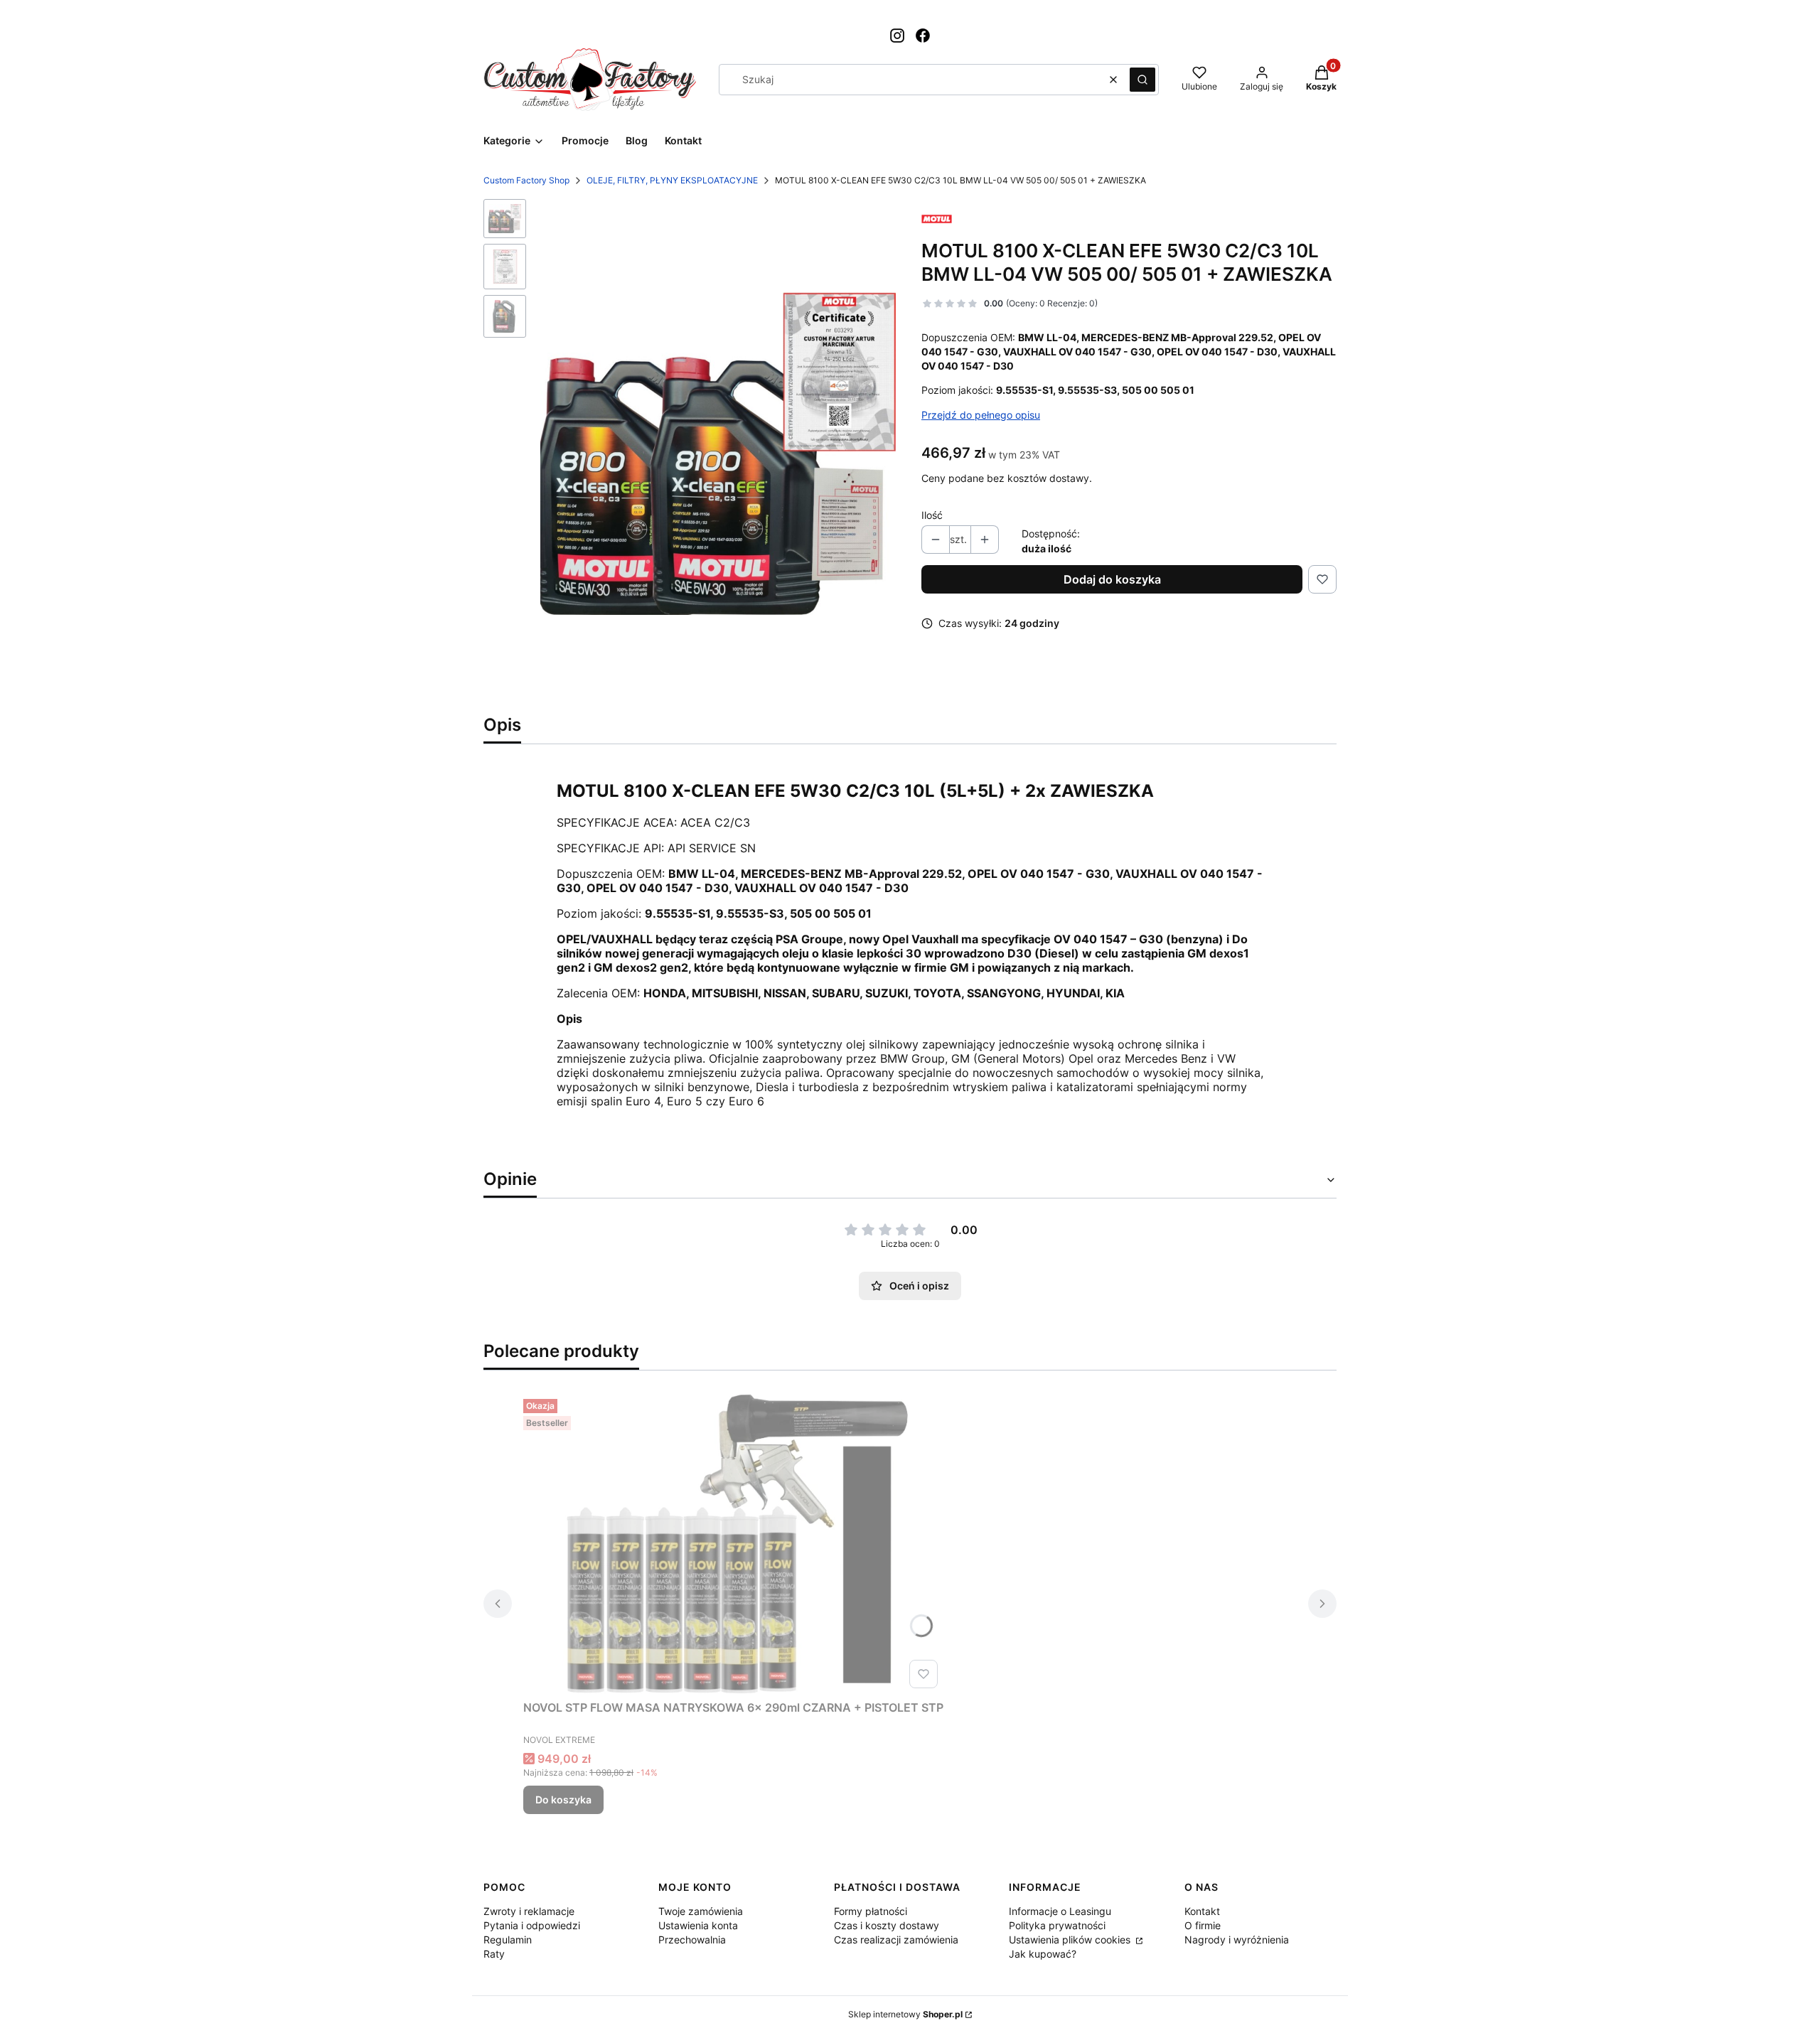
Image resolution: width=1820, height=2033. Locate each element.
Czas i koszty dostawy (887, 1925)
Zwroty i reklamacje (529, 1911)
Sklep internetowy (905, 2014)
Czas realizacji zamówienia (896, 1940)
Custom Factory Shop (526, 180)
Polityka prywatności (1057, 1925)
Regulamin (508, 1940)
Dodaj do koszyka (1112, 579)
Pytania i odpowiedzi (532, 1925)
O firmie (1203, 1925)
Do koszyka (563, 1799)
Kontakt (1202, 1911)
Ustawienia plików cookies (1071, 1940)
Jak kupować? (1043, 1954)
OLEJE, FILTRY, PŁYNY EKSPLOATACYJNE (672, 180)
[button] (1142, 80)
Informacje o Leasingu (1060, 1911)
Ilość (932, 515)
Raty (494, 1954)
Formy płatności (871, 1911)
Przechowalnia (692, 1940)
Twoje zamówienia (701, 1911)
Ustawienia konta (698, 1925)
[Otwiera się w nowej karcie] (897, 36)
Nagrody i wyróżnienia (1237, 1940)
